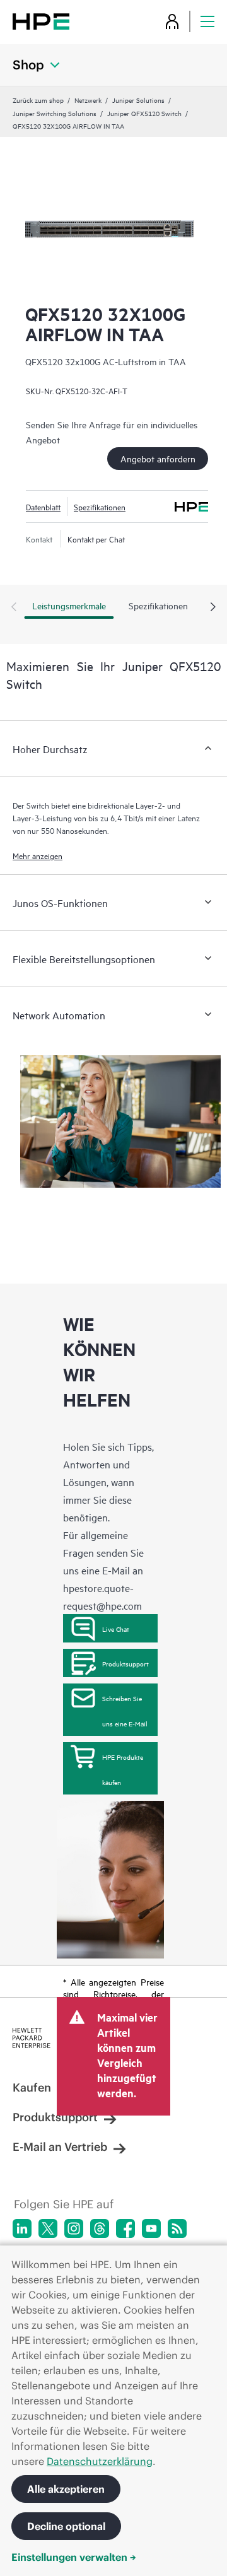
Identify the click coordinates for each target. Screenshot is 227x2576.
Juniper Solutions (138, 100)
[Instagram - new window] (74, 2228)
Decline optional (66, 2526)
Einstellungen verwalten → (74, 2557)
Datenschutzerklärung (100, 2461)
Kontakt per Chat (96, 539)
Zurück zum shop (38, 100)
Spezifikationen (100, 506)
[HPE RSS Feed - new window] (177, 2228)
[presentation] (213, 607)
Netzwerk (88, 100)
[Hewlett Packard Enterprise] (41, 21)
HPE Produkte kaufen (123, 1769)
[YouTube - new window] (151, 2228)
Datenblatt (43, 506)
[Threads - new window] (100, 2228)
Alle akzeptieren (66, 2489)
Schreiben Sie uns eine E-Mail (125, 1711)
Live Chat (116, 1629)
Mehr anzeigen (38, 855)
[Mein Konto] (172, 21)
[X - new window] (48, 2228)
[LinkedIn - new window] (22, 2228)
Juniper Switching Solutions (55, 113)
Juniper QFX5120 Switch (144, 113)
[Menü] (207, 21)
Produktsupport (125, 1663)
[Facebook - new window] (125, 2228)
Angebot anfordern (158, 458)
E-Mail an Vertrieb (60, 2147)
